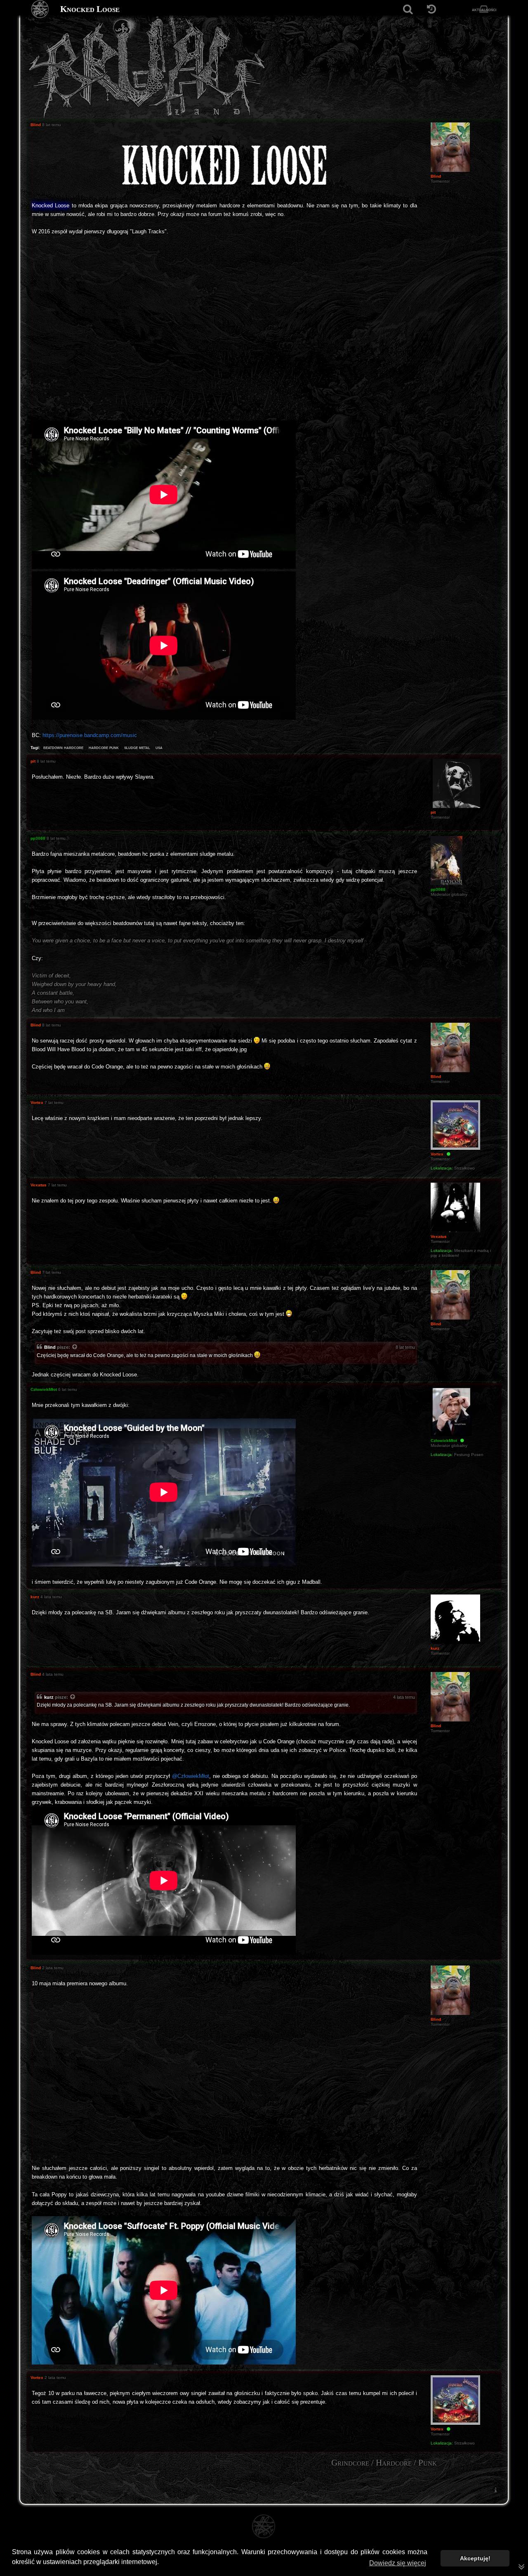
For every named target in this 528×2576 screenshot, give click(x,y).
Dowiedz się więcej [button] (398, 2563)
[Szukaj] (408, 9)
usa (159, 747)
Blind (50, 1347)
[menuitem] (495, 2490)
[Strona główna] (40, 9)
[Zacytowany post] (75, 1348)
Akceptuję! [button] (475, 2558)
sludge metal (137, 747)
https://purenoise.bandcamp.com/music (90, 735)
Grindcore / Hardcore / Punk (384, 2463)
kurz (49, 1697)
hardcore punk (104, 747)
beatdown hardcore (63, 747)
